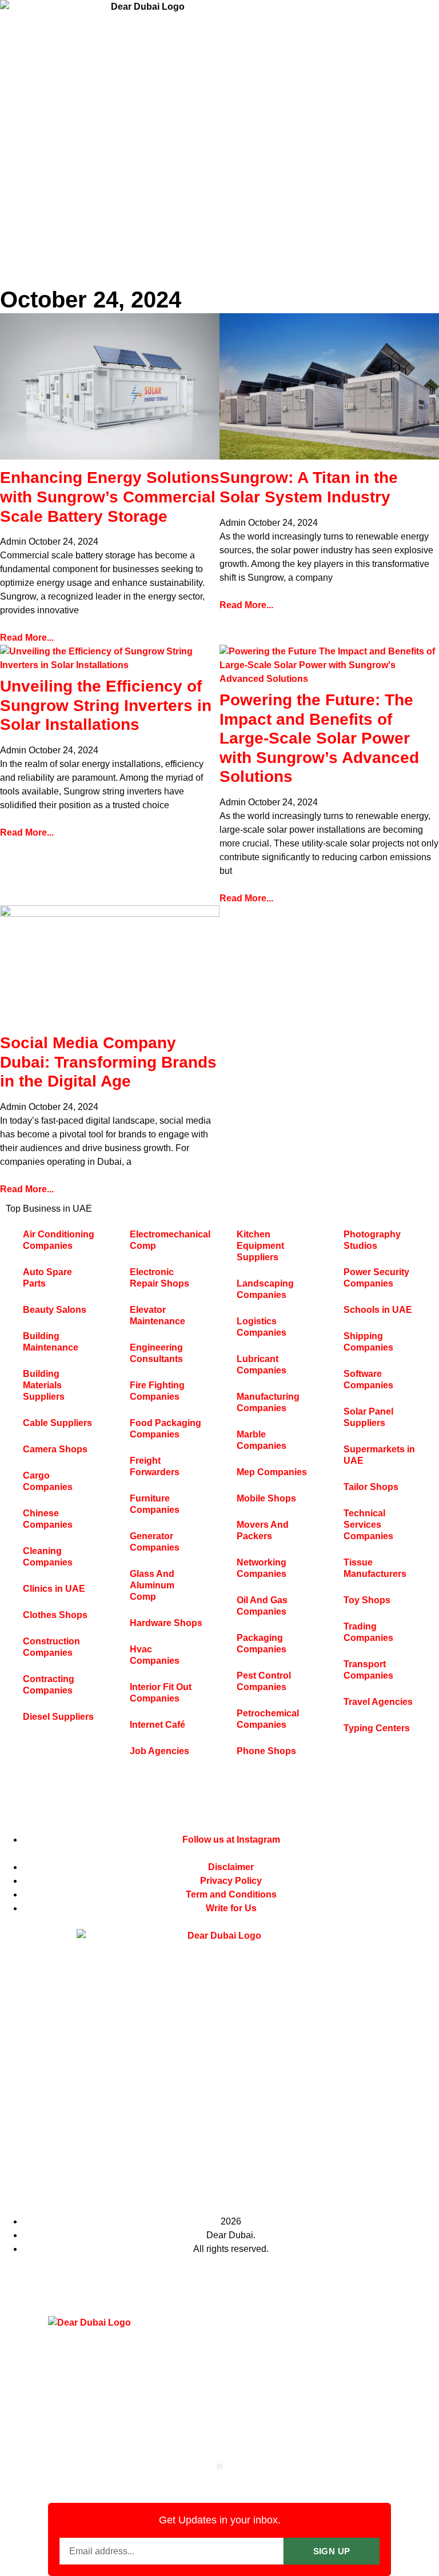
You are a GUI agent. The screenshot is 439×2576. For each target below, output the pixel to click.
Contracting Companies (49, 1685)
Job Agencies (159, 1751)
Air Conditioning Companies (59, 1240)
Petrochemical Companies (268, 1719)
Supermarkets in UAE (379, 1455)
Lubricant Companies (262, 1365)
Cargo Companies (48, 1481)
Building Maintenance (51, 1342)
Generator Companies (155, 1542)
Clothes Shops (55, 1615)
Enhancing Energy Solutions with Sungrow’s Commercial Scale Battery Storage (110, 497)
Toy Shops (367, 1600)
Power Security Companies (376, 1278)
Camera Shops (55, 1449)
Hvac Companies (155, 1655)
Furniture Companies (155, 1504)
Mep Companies (272, 1472)
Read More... (27, 638)
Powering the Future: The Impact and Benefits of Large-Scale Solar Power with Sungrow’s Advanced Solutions (319, 738)
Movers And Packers (263, 1530)
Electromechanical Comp (170, 1240)
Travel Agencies (378, 1702)
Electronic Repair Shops (159, 1278)
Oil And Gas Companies (262, 1606)
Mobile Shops (266, 1498)
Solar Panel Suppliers (368, 1417)
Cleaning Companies (48, 1557)
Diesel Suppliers (58, 1717)
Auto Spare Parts (47, 1278)
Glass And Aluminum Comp (152, 1585)
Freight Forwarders (155, 1466)
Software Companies (368, 1379)
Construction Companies (51, 1647)
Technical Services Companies (368, 1525)
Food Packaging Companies (165, 1429)
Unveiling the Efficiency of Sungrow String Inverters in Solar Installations (106, 705)
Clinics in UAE (54, 1589)
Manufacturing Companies (268, 1402)
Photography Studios (372, 1240)
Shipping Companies (368, 1342)
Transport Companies (368, 1670)
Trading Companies (368, 1632)
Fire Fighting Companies (157, 1391)
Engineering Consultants (156, 1353)
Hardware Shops (166, 1623)
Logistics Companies (262, 1327)
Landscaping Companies (265, 1289)
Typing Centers (377, 1728)
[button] (220, 2467)
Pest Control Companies (264, 1681)
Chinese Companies (48, 1519)
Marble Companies (262, 1440)
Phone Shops (266, 1751)
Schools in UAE (378, 1310)
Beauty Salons (55, 1310)
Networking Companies (262, 1568)
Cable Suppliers (57, 1423)
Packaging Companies (262, 1644)
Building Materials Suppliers (44, 1385)
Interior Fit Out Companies (161, 1693)
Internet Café (157, 1725)
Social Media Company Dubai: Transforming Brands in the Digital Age (108, 1062)
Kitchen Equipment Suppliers (260, 1246)
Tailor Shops (371, 1487)
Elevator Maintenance (157, 1315)
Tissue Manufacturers (375, 1568)
